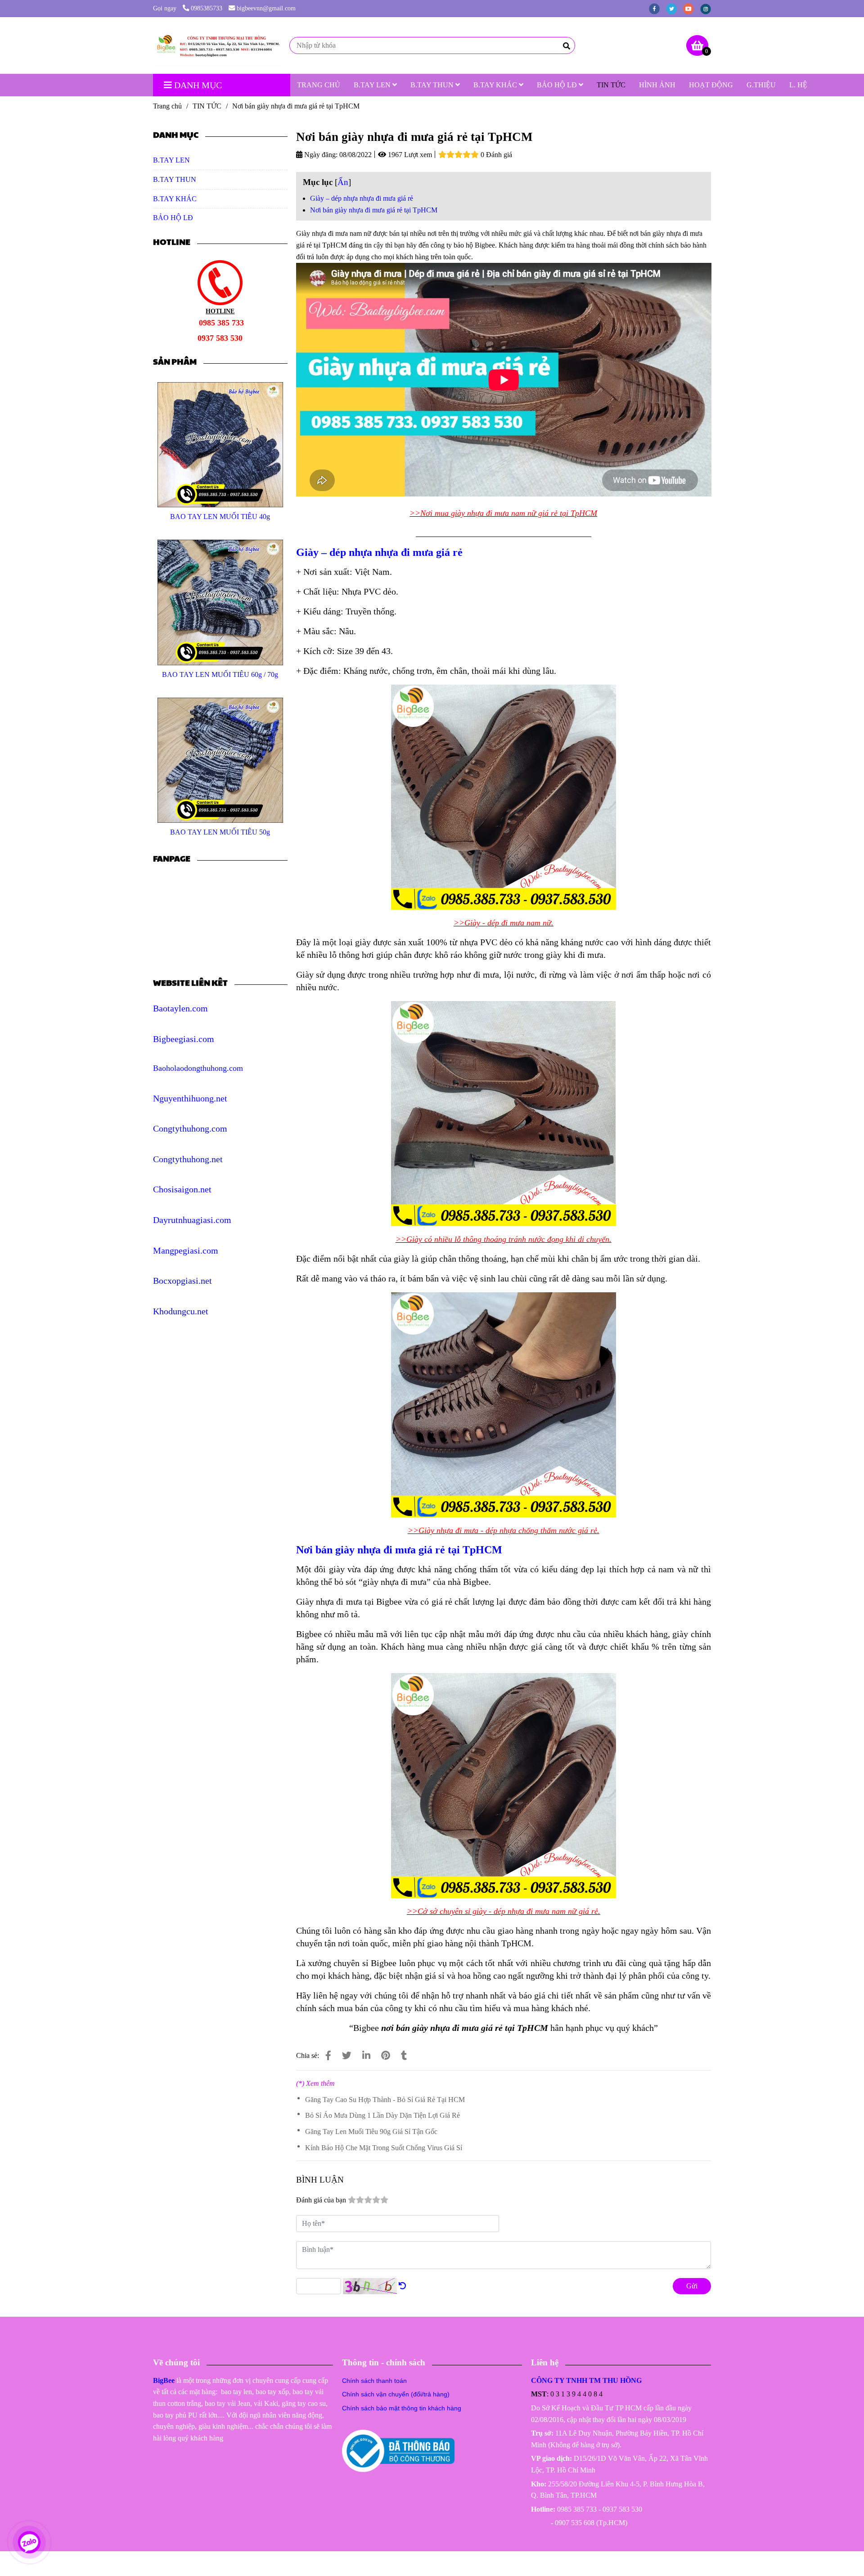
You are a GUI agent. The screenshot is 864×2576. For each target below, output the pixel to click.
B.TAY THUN (433, 85)
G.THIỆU (761, 85)
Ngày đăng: (320, 155)
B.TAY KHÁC (496, 85)
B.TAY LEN (373, 85)
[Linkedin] (366, 2055)
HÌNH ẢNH (657, 85)
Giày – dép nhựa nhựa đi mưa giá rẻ (362, 198)
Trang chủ (167, 106)
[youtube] (692, 8)
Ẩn (343, 182)
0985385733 (207, 8)
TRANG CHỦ (319, 85)
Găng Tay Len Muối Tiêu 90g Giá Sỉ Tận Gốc (371, 2132)
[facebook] (657, 8)
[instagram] (708, 8)
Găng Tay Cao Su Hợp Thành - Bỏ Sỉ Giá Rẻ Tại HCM (385, 2100)
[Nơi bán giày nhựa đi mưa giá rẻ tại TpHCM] (218, 45)
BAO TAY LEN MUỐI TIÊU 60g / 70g (220, 674)
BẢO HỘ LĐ (558, 85)
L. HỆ (798, 85)
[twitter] (675, 8)
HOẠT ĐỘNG (711, 85)
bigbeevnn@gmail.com (266, 8)
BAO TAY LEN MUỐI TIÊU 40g (220, 517)
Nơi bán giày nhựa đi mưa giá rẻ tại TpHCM (374, 210)
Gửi (692, 2286)
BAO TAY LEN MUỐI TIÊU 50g (220, 832)
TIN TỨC (611, 85)
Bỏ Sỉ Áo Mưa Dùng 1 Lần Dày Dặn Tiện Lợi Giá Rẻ (382, 2115)
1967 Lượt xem (409, 155)
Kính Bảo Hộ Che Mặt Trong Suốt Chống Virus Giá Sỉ (384, 2148)
